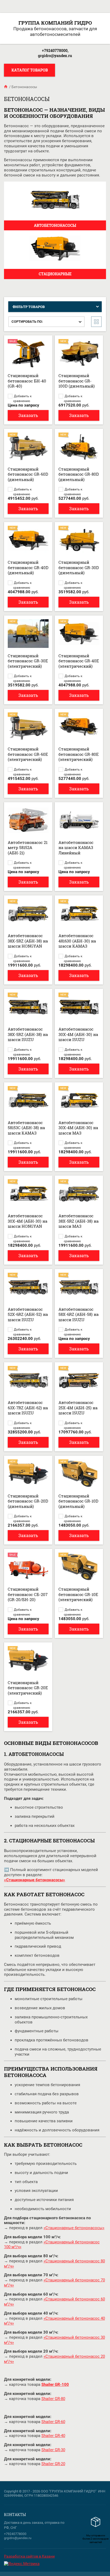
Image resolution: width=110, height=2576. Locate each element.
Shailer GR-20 (53, 2464)
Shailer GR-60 (53, 2422)
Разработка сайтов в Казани (29, 2556)
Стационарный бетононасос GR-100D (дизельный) (77, 381)
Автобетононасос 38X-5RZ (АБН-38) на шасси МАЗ (78, 1221)
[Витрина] (96, 322)
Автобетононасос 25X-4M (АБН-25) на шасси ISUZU (78, 1408)
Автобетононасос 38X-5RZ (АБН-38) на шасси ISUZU (28, 1034)
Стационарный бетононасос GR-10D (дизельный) (78, 1501)
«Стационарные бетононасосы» (74, 2228)
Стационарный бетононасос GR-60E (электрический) (28, 754)
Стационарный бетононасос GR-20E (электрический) (28, 1688)
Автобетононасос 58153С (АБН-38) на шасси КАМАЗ (26, 1128)
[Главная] (6, 87)
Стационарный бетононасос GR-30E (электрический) (28, 661)
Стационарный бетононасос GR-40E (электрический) (79, 661)
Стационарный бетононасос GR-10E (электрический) (78, 1594)
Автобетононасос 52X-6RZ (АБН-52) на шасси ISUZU (28, 1314)
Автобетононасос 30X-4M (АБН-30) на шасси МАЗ (78, 1128)
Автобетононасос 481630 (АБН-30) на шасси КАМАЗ (77, 941)
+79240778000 (15, 2534)
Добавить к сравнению (22, 396)
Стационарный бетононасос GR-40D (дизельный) (28, 567)
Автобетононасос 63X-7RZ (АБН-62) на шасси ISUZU (28, 1408)
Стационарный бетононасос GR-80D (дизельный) (79, 474)
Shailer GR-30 (53, 2450)
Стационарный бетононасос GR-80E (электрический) (79, 754)
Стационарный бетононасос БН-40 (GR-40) (27, 381)
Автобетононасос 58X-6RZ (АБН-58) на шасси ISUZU (78, 1314)
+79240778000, (55, 50)
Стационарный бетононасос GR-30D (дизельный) (79, 567)
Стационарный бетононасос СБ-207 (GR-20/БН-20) (28, 1594)
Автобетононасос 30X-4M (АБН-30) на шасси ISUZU (78, 1034)
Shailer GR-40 (53, 2436)
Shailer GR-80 (53, 2399)
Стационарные (55, 274)
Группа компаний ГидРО (55, 23)
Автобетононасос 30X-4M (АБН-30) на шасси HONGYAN (27, 1221)
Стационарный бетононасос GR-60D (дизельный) (28, 474)
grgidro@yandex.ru (55, 56)
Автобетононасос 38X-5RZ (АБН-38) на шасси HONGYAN (28, 941)
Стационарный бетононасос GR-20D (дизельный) (28, 1501)
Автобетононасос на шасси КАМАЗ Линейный (76, 848)
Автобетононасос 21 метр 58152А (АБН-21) (28, 848)
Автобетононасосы (55, 225)
